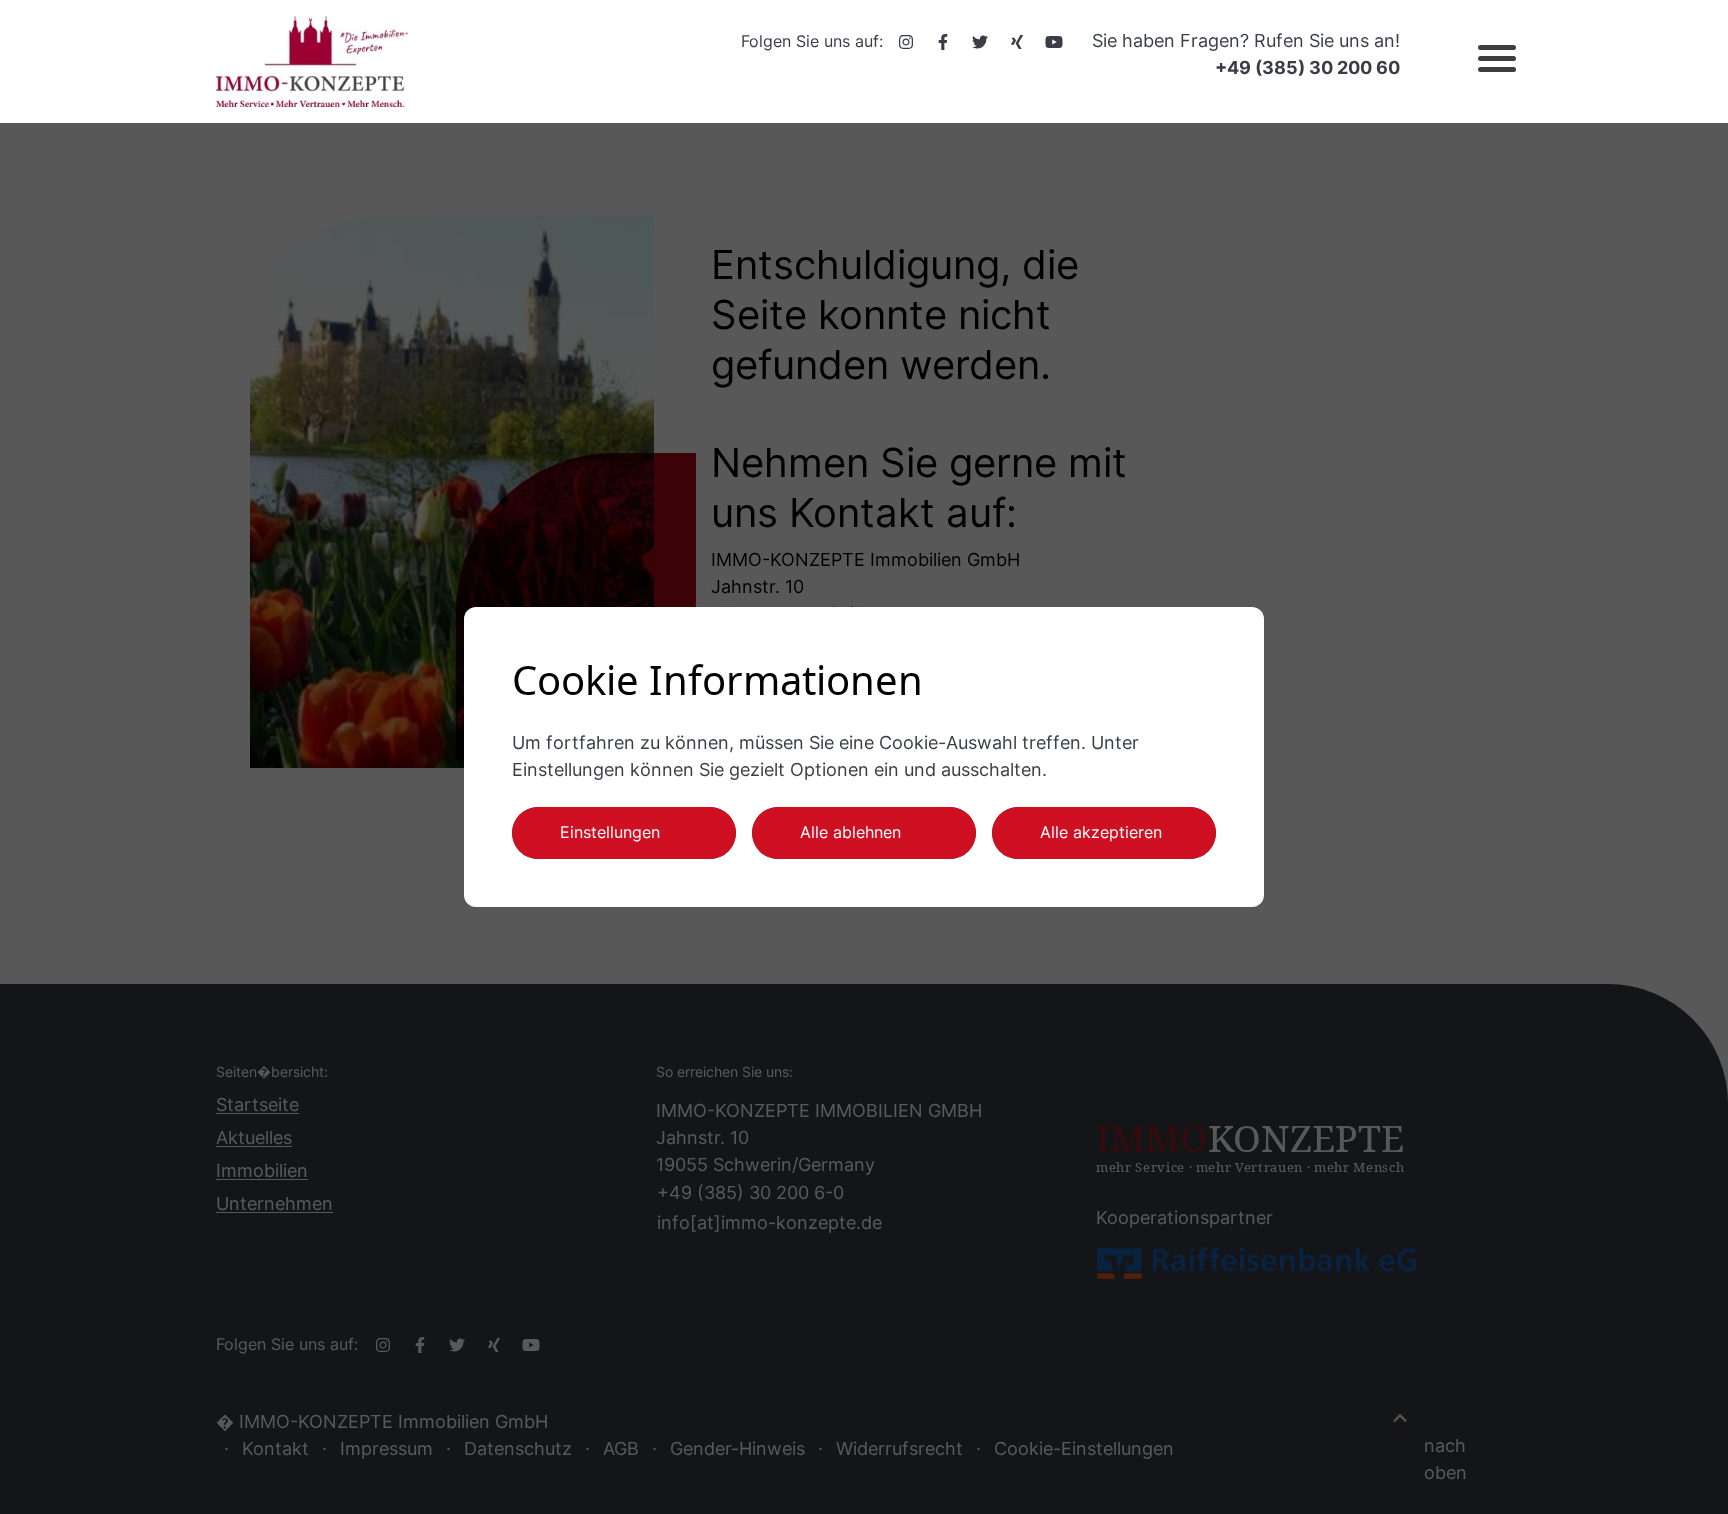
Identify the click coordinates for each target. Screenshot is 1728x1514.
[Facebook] (943, 41)
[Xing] (1017, 41)
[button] (1480, 62)
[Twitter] (980, 41)
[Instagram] (906, 41)
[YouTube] (1054, 41)
